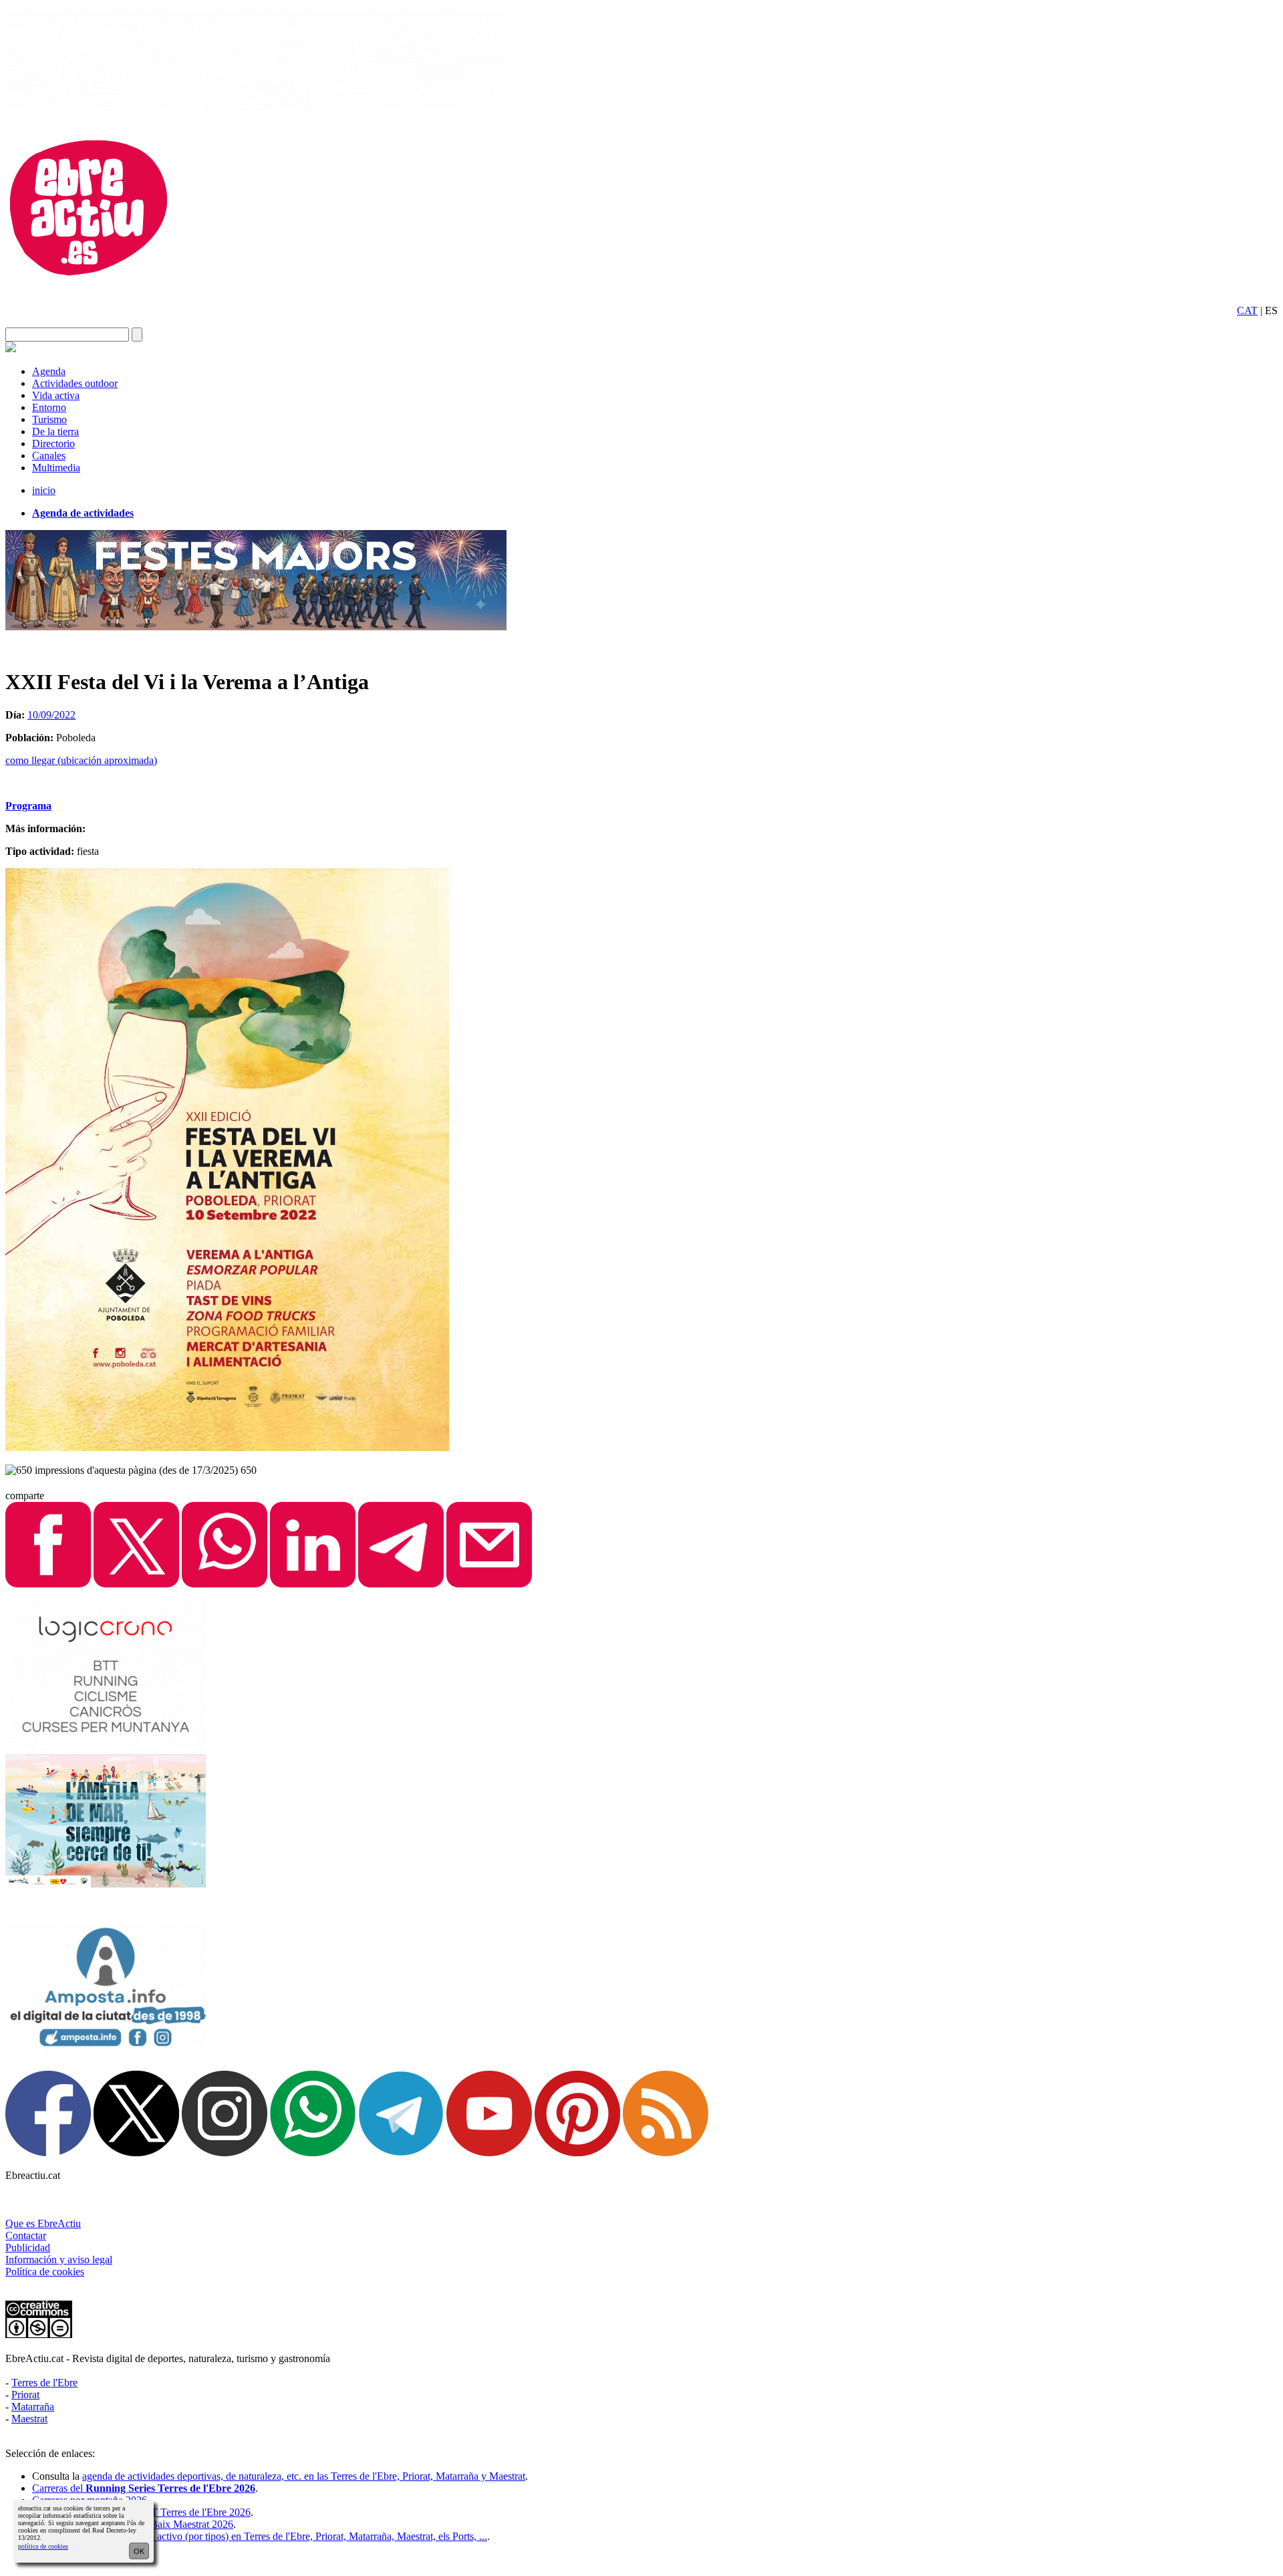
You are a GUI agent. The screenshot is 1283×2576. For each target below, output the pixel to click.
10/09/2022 (51, 715)
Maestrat (29, 2419)
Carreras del (144, 2488)
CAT (1247, 310)
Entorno (49, 407)
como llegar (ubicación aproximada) (81, 760)
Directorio (53, 443)
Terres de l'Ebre (44, 2382)
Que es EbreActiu (43, 2223)
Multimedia (56, 468)
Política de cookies (45, 2272)
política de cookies (43, 2546)
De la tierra (55, 431)
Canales (49, 456)
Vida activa (56, 395)
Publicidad (28, 2247)
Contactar (26, 2235)
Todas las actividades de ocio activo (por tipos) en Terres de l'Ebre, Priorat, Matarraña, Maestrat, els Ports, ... (260, 2536)
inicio (44, 490)
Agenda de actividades (83, 513)
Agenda (49, 371)
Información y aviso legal (59, 2260)
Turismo (49, 419)
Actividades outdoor (75, 383)
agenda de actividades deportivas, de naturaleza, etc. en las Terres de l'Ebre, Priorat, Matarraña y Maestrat (304, 2476)
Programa (28, 806)
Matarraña (33, 2407)
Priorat (25, 2395)
